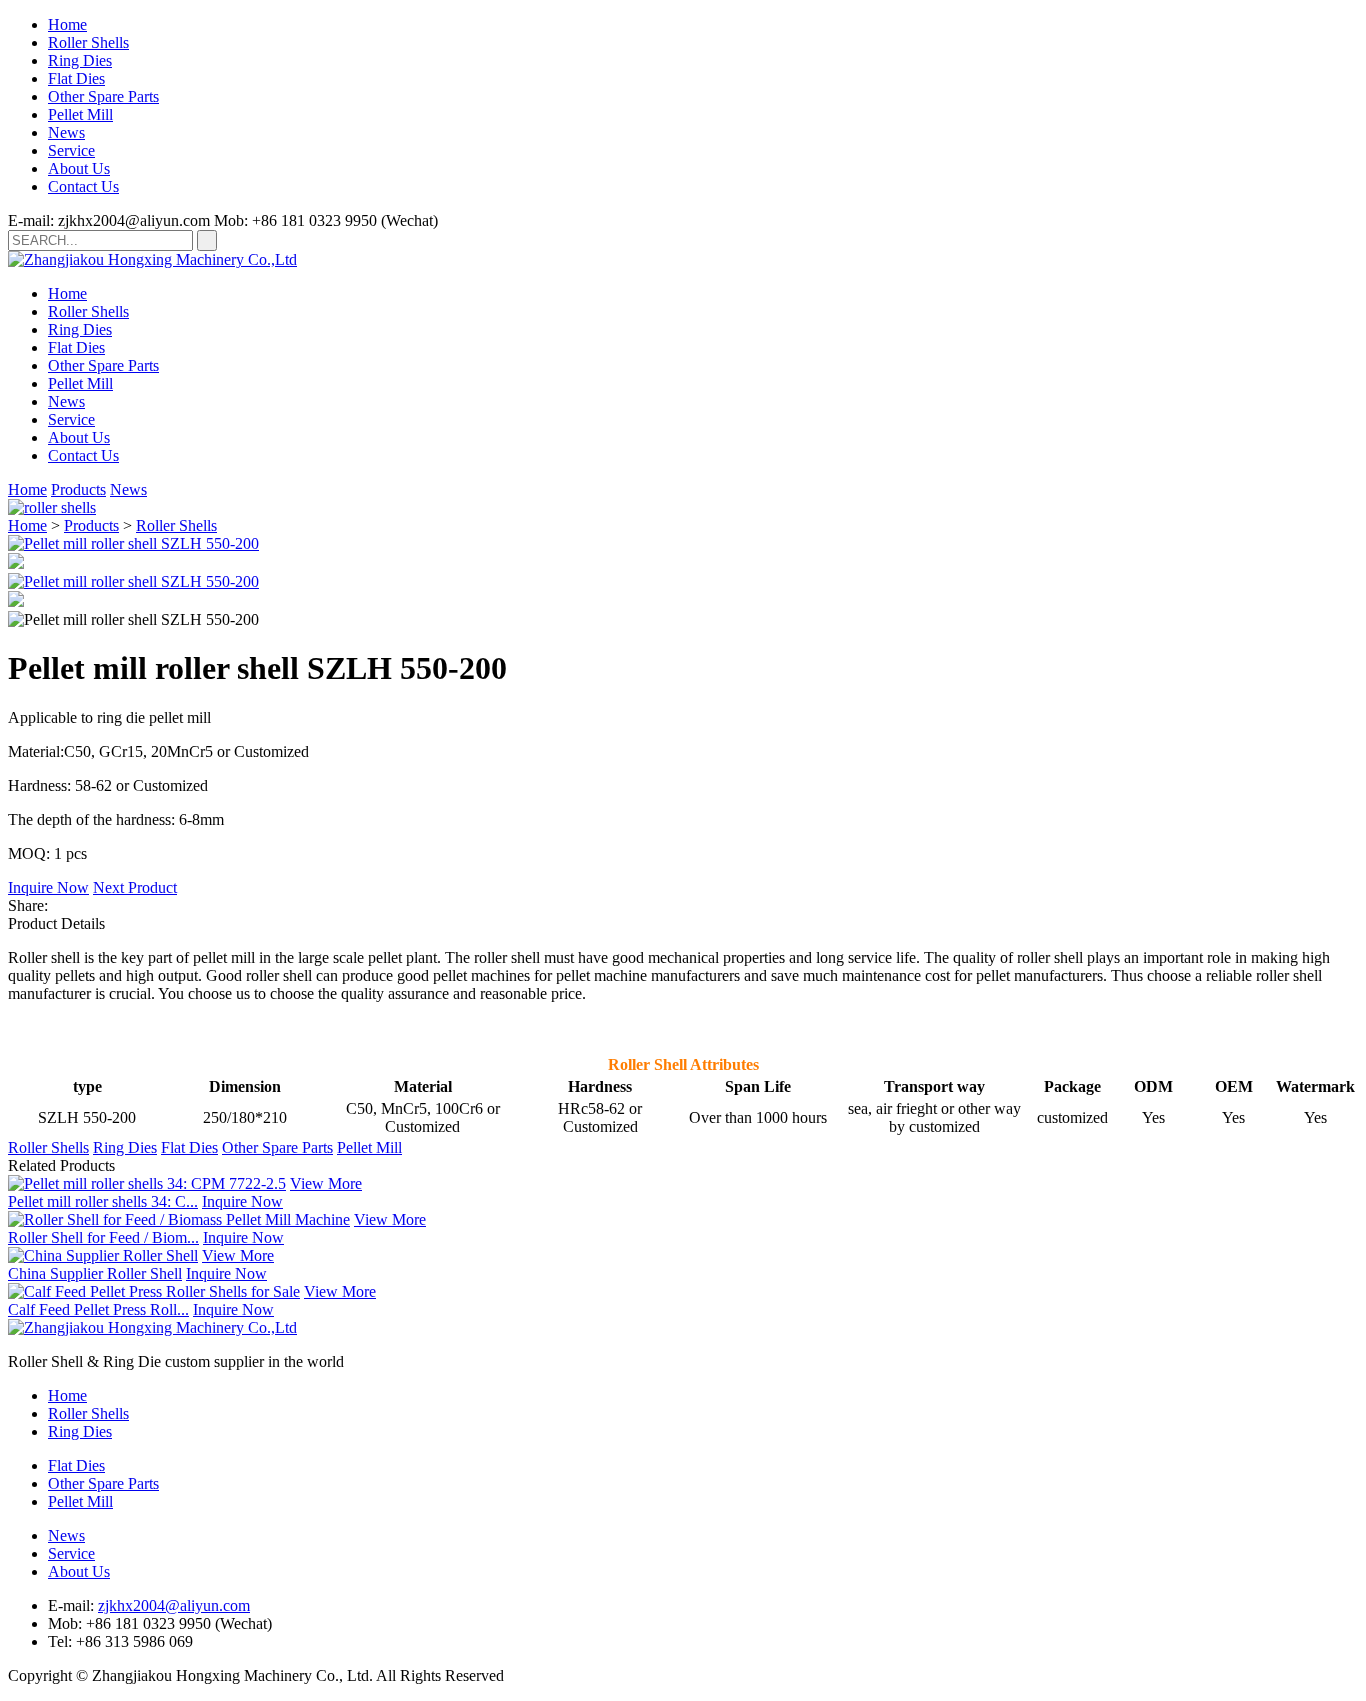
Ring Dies (80, 60)
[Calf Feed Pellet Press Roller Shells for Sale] (154, 1291)
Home (67, 24)
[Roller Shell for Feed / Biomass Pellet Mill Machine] (179, 1219)
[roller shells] (52, 507)
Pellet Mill (80, 114)
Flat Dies (76, 78)
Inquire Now (48, 887)
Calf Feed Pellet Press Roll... (98, 1309)
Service (71, 150)
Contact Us (83, 186)
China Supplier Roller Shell (95, 1273)
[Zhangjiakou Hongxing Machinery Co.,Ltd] (152, 259)
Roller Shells (88, 42)
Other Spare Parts (103, 96)
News (66, 132)
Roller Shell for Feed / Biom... (103, 1237)
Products (78, 489)
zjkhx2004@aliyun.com (174, 1605)
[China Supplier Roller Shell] (103, 1255)
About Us (79, 168)
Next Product (135, 887)
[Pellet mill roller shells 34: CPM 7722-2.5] (147, 1183)
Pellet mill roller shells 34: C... (103, 1201)
